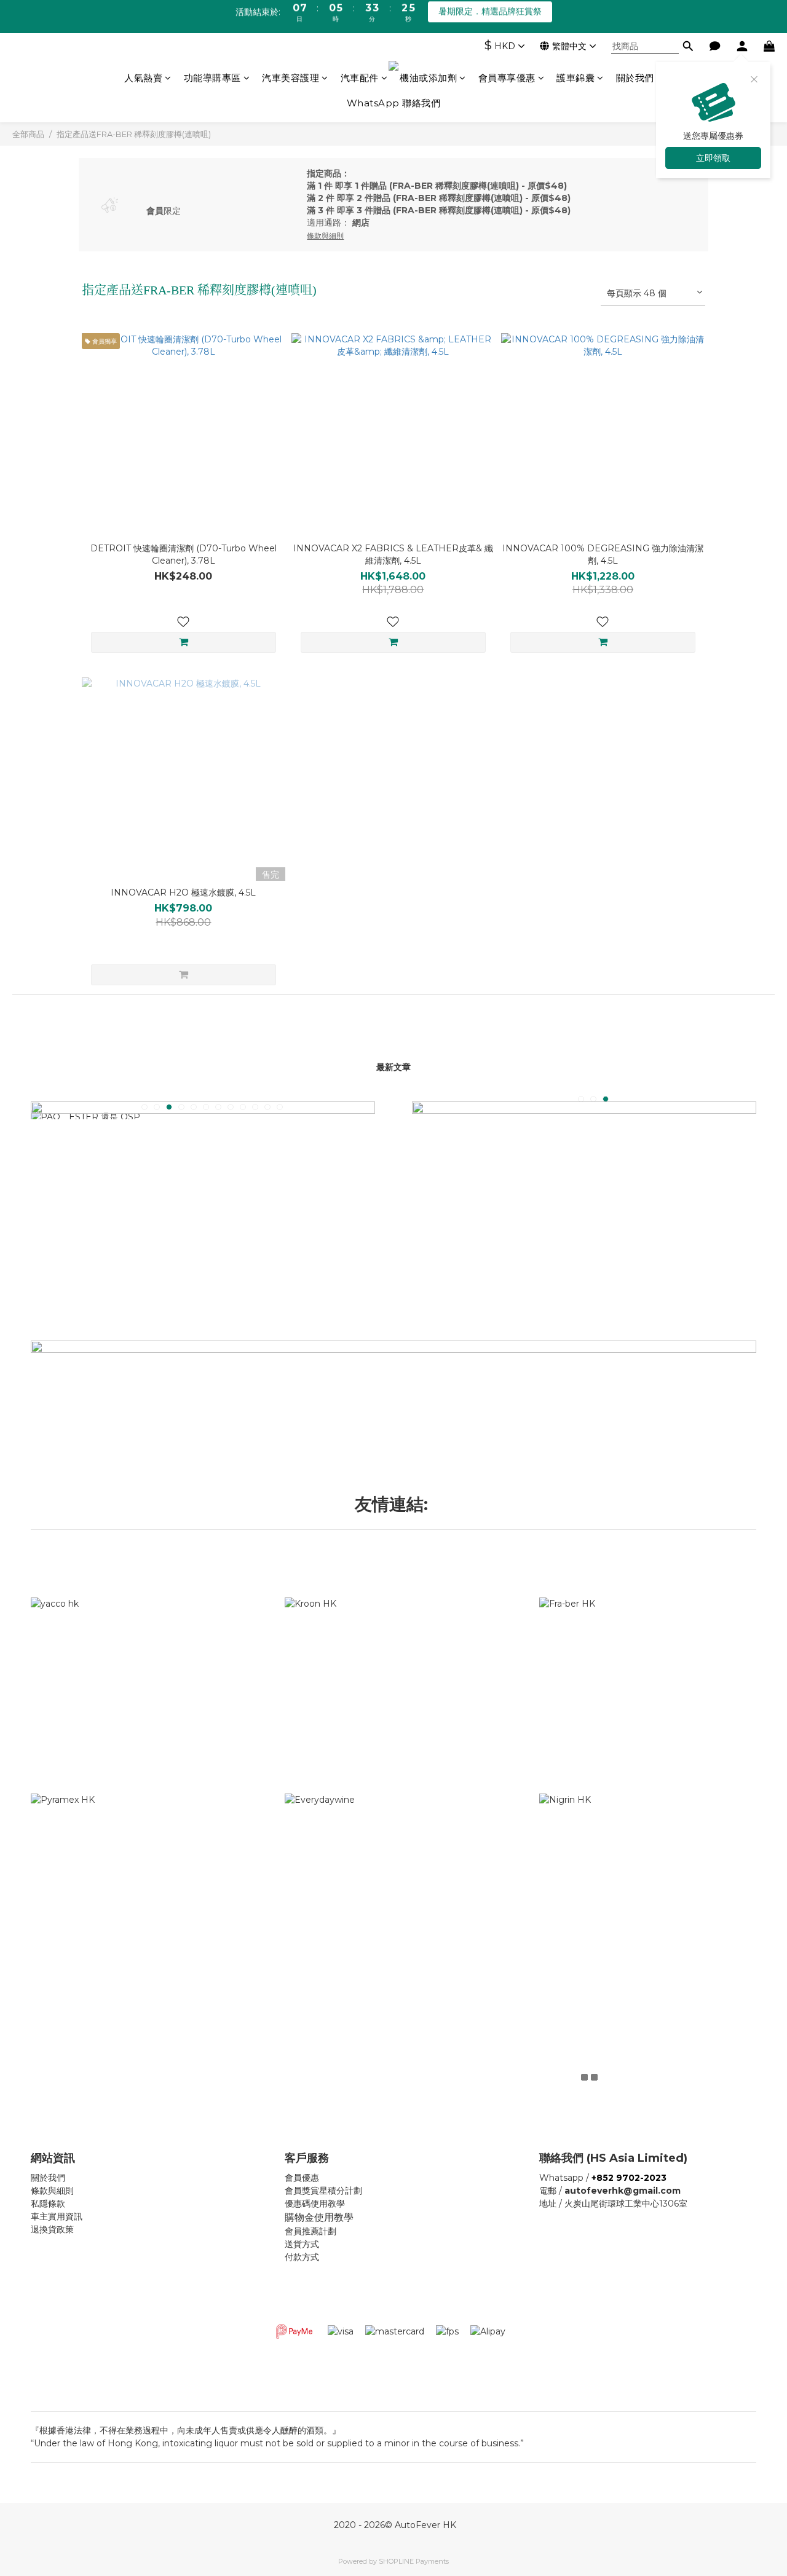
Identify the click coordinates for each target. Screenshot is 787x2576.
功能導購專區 (212, 78)
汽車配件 (360, 78)
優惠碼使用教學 (315, 2204)
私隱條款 (48, 2204)
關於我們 (635, 78)
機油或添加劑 (428, 78)
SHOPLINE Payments (414, 2561)
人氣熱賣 (143, 78)
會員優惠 (302, 2178)
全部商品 (28, 134)
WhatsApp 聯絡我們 (394, 103)
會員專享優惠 (507, 78)
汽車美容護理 (291, 78)
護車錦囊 (575, 78)
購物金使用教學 (319, 2217)
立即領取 (713, 158)
